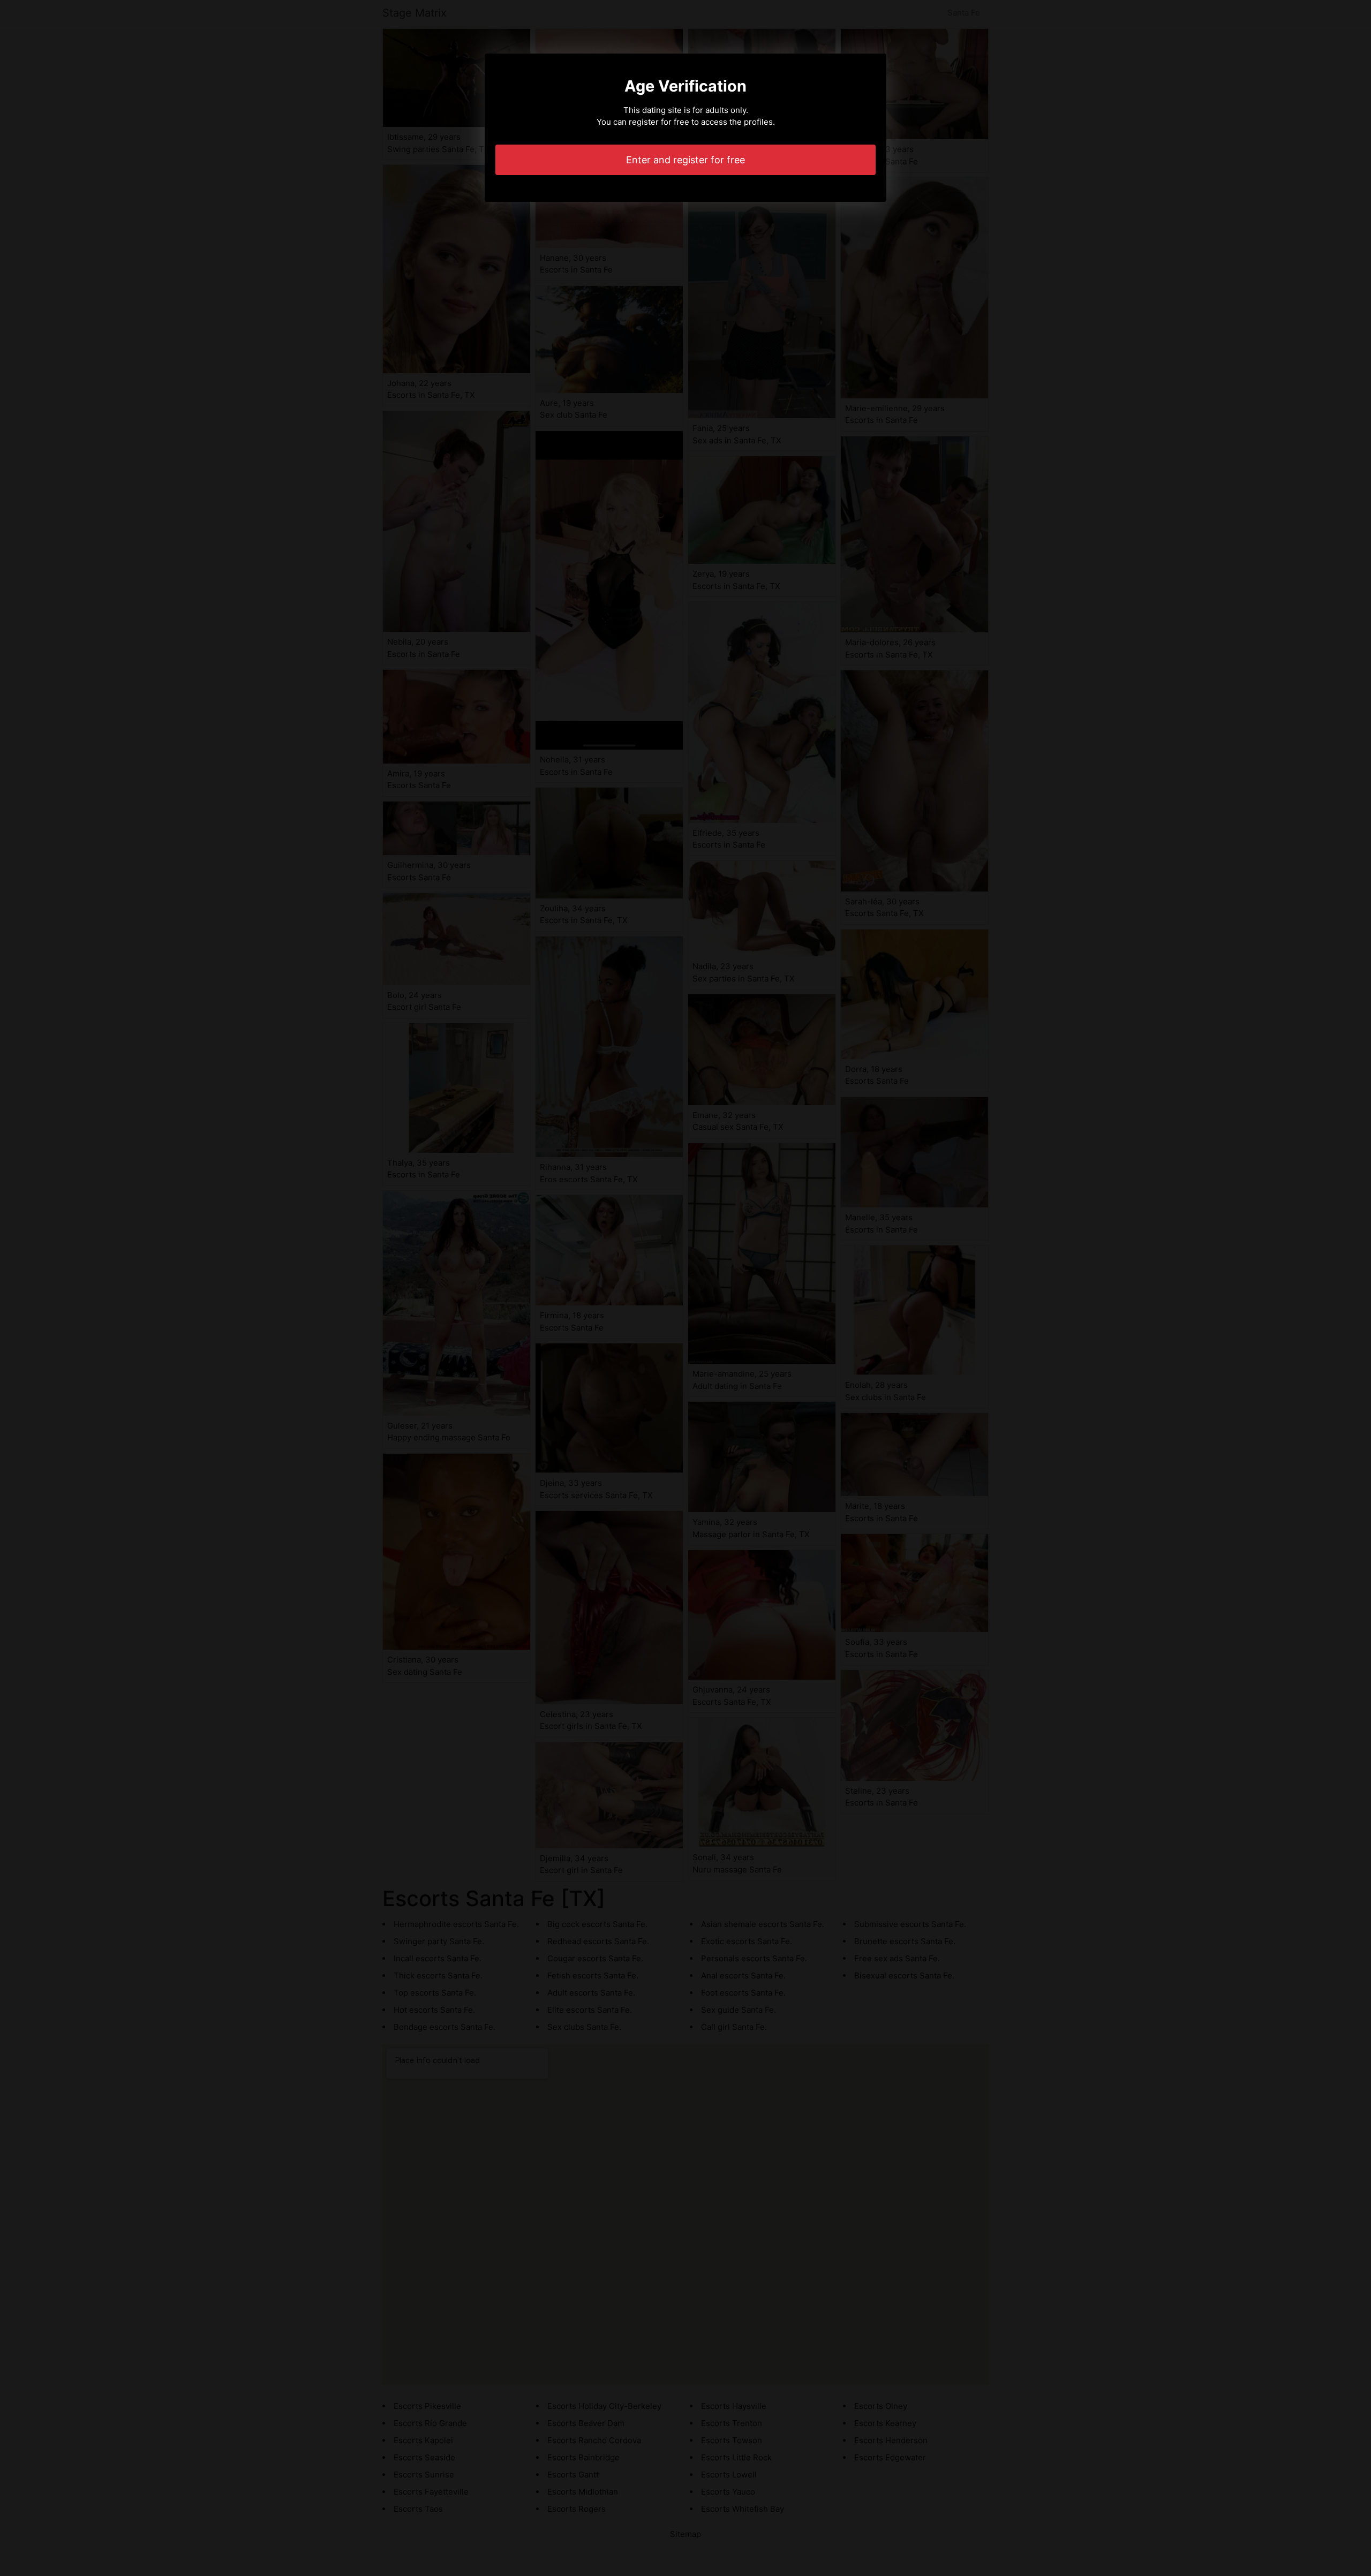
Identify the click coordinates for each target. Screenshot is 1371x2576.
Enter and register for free (685, 160)
